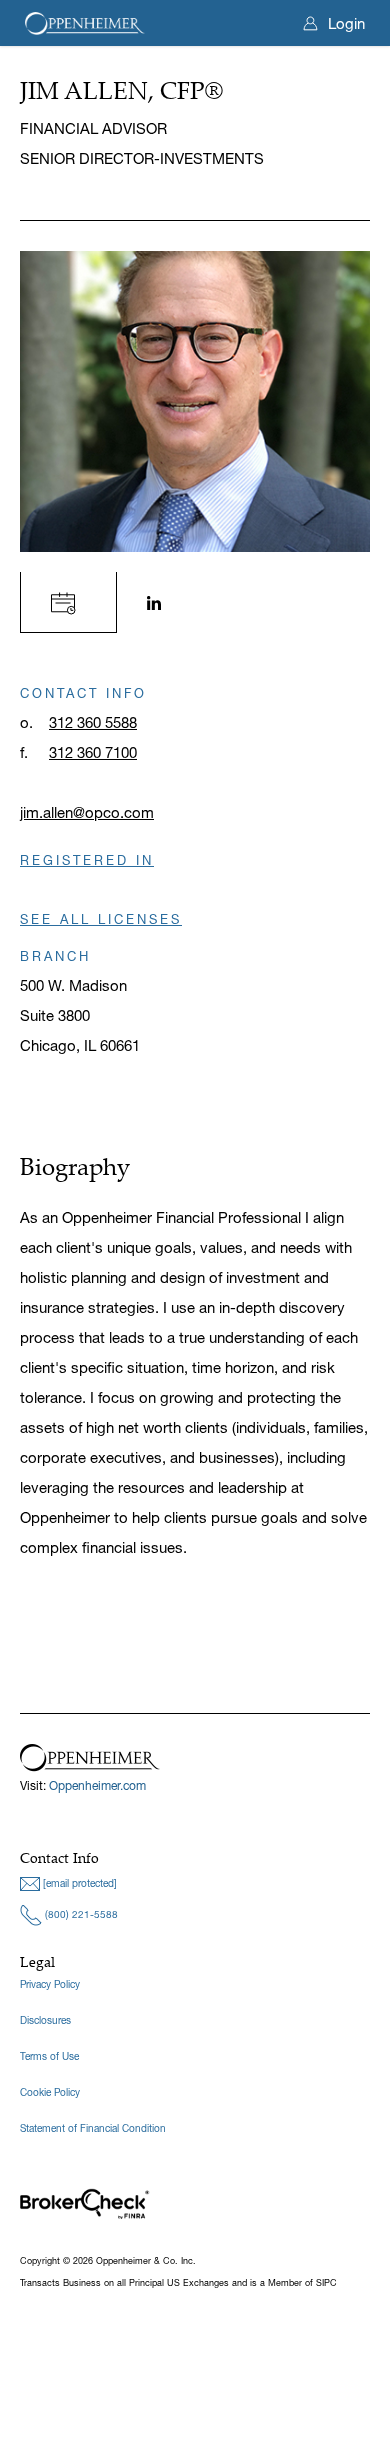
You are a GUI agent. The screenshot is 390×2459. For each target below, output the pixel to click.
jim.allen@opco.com (87, 812)
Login (346, 23)
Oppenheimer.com (97, 1785)
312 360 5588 (93, 722)
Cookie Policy (50, 2092)
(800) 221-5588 (80, 1914)
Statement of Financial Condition (93, 2128)
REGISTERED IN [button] (87, 860)
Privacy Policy (50, 1984)
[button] (68, 601)
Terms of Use (49, 2056)
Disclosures (45, 2020)
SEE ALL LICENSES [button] (101, 919)
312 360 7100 (93, 752)
